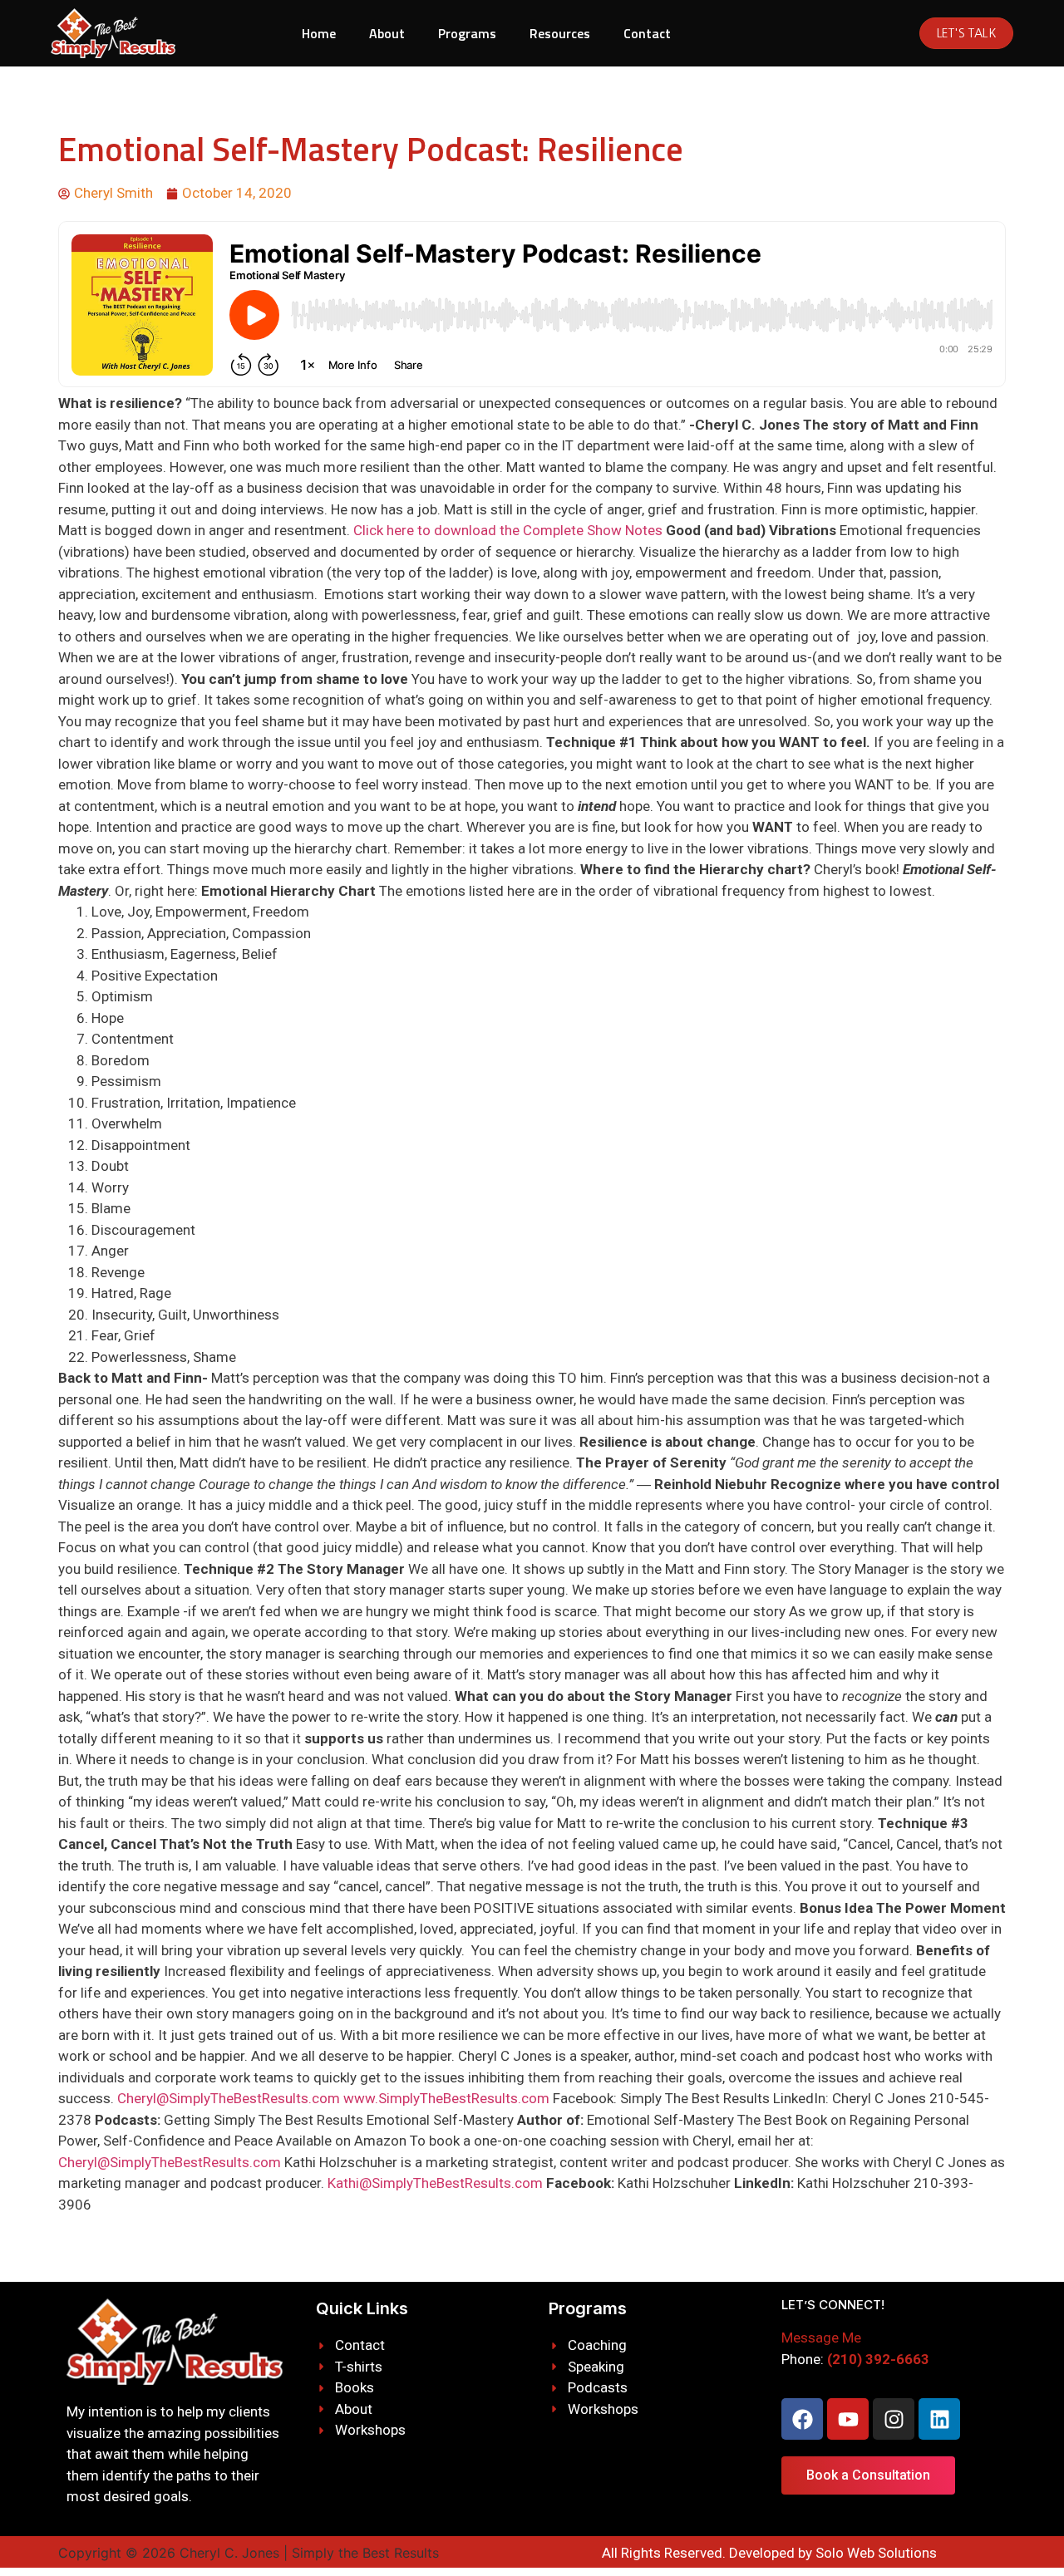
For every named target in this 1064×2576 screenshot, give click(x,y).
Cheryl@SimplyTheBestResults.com (229, 2098)
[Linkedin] (939, 2419)
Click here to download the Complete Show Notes (508, 530)
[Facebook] (802, 2419)
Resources (560, 33)
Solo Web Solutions (876, 2553)
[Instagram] (894, 2419)
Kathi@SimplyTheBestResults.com (435, 2183)
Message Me (821, 2338)
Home (319, 33)
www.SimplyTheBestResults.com (446, 2098)
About (387, 33)
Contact (647, 33)
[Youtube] (848, 2419)
